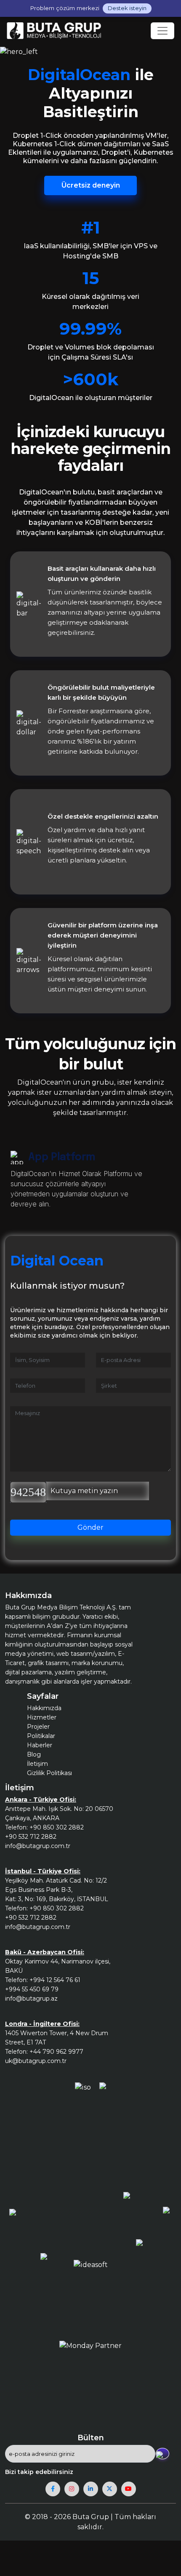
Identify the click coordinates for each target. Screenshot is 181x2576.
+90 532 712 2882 (31, 1837)
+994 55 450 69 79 (32, 1989)
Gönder (90, 1527)
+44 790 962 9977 (56, 2052)
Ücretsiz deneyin (91, 185)
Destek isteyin (127, 8)
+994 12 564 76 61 (55, 1980)
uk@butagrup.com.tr (36, 2061)
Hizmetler (42, 1717)
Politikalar (41, 1736)
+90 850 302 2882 (57, 1827)
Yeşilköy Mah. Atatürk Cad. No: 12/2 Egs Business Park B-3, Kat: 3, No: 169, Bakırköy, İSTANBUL (57, 1890)
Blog (34, 1754)
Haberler (40, 1745)
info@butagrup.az (31, 1998)
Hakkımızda (44, 1708)
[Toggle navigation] (162, 31)
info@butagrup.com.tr (38, 1846)
